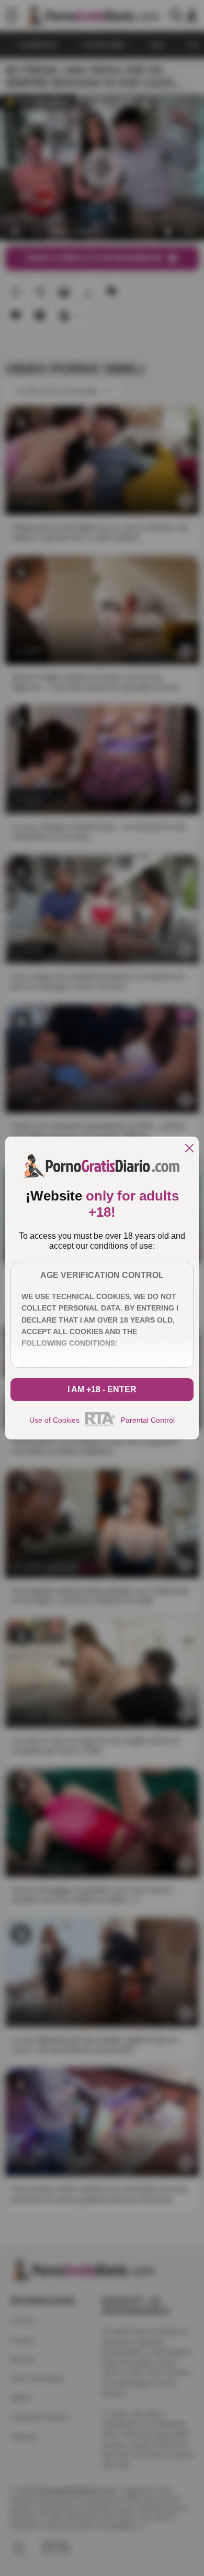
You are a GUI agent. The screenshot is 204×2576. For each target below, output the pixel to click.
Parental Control (148, 1420)
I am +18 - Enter (102, 1389)
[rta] (100, 1425)
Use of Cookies (54, 1420)
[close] (189, 1149)
